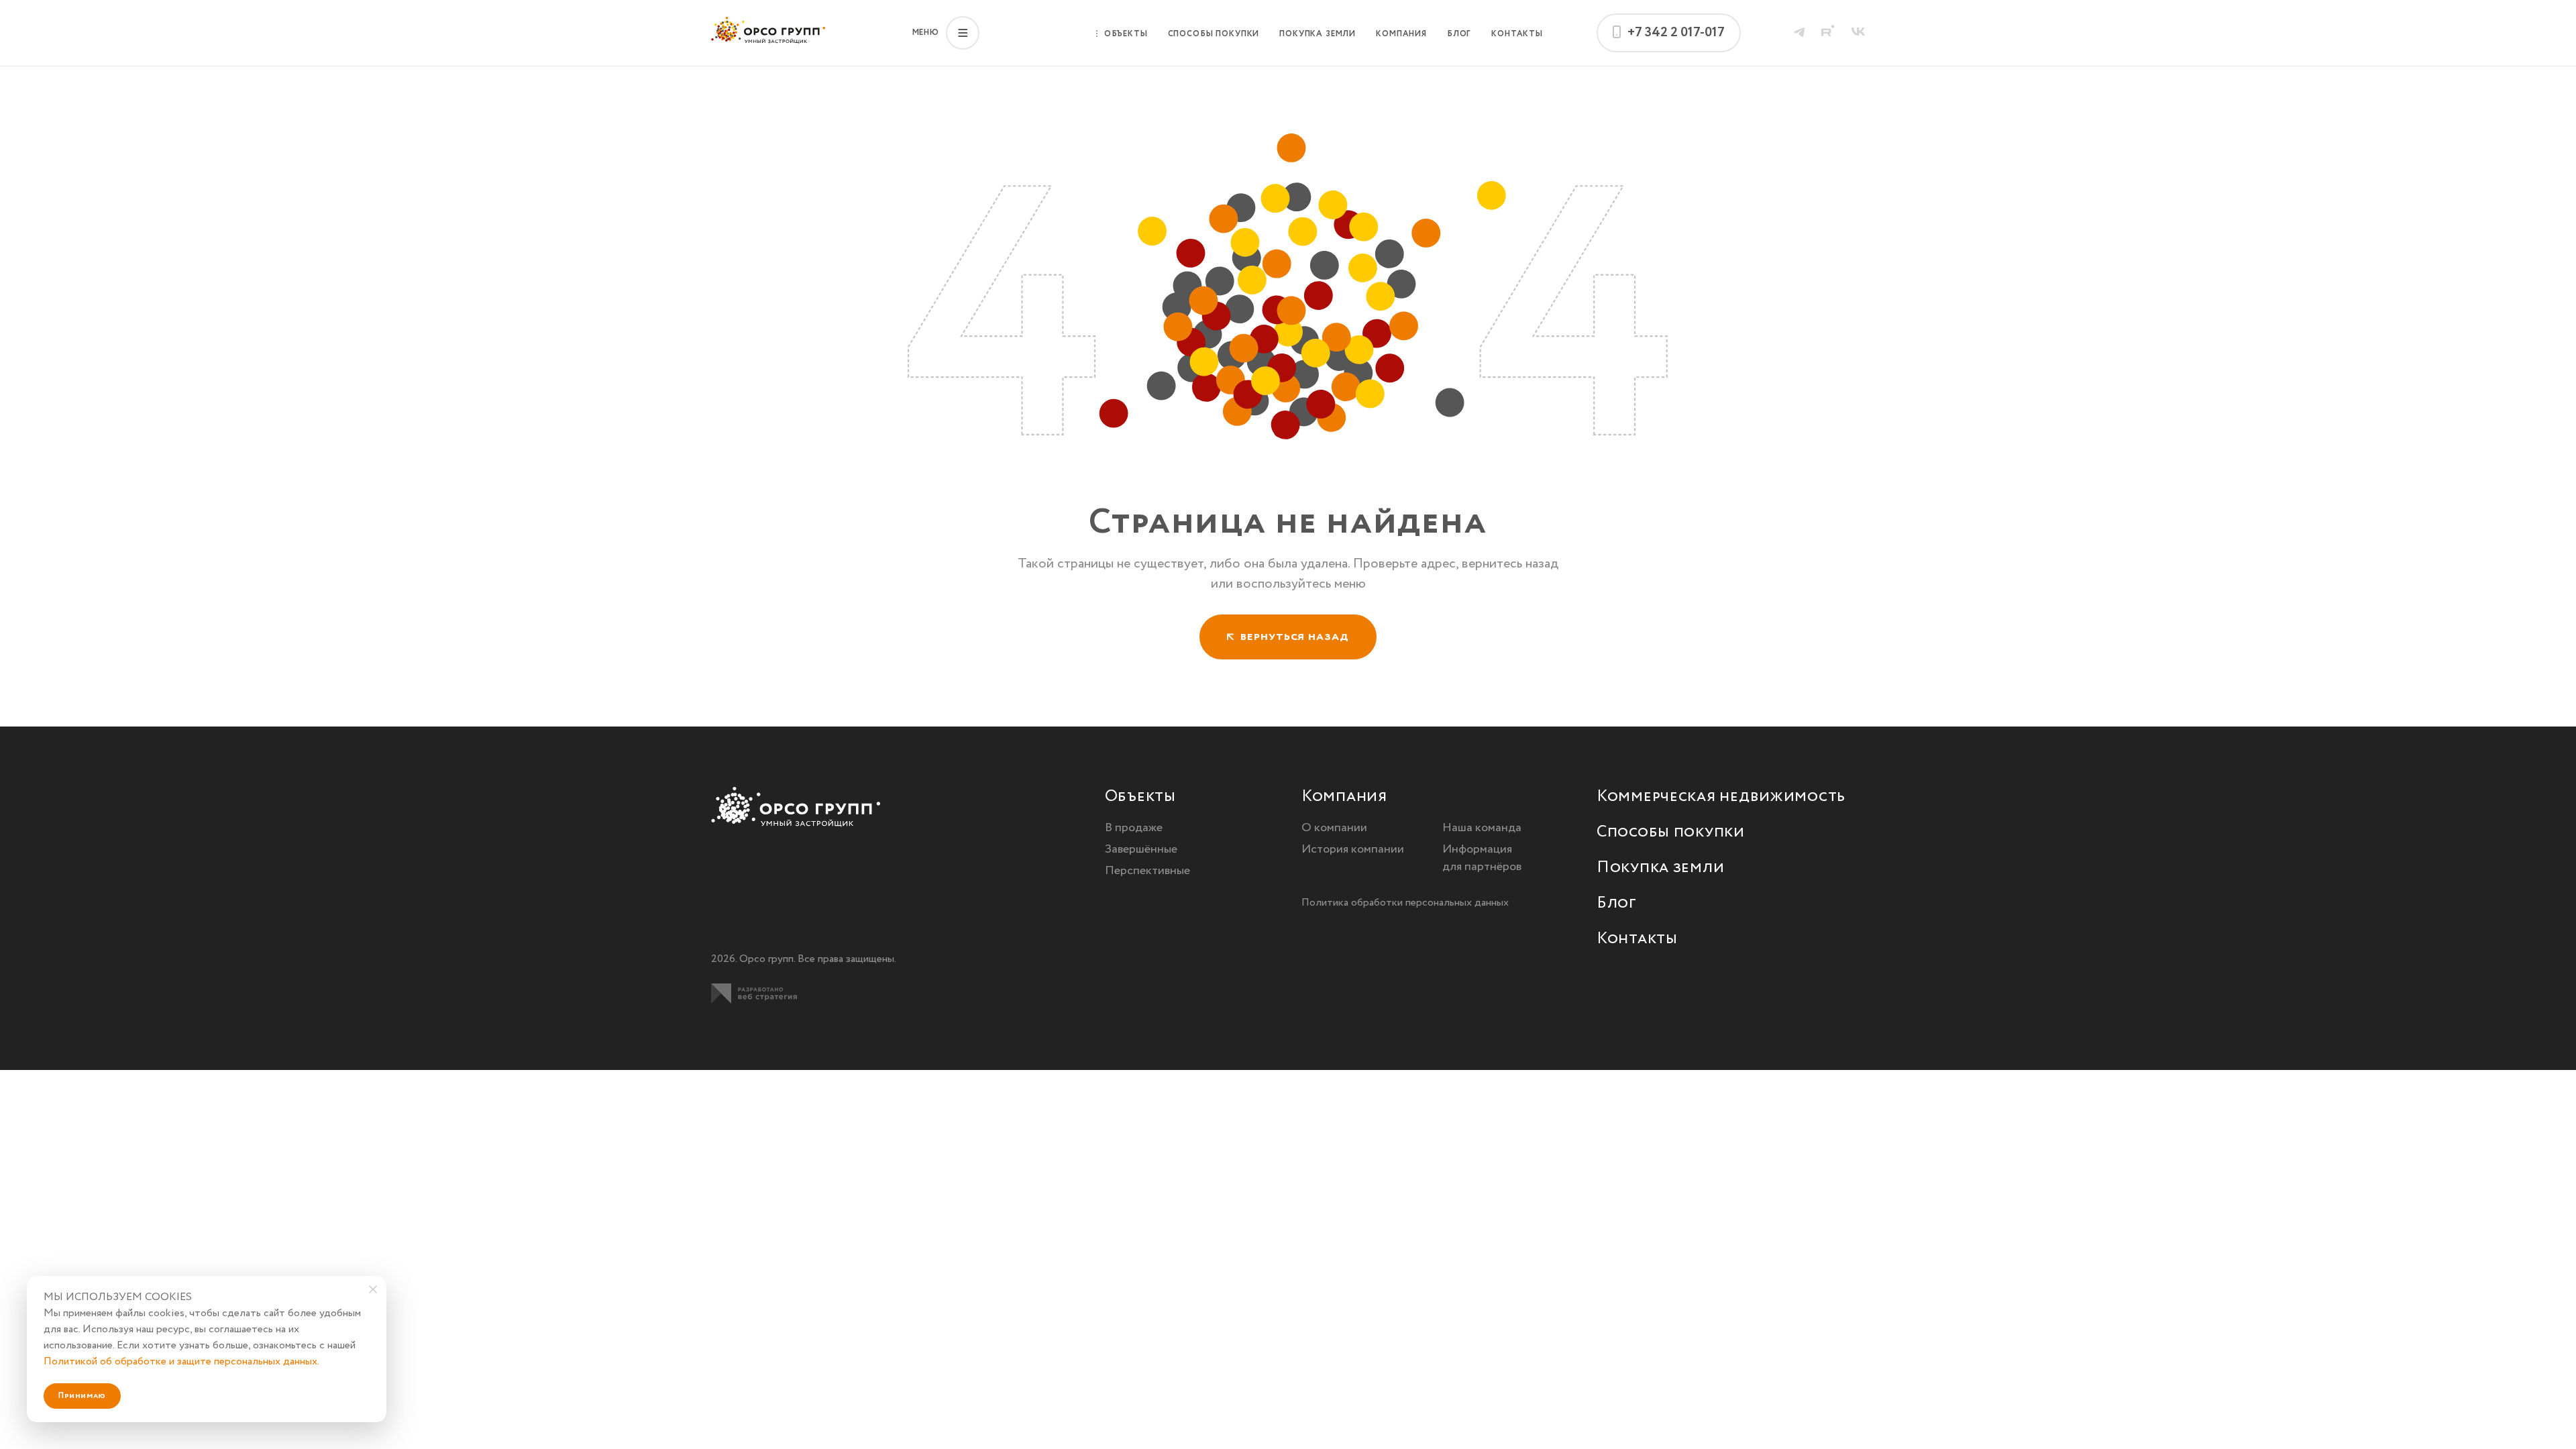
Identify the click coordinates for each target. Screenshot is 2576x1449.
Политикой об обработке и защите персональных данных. (181, 1361)
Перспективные (1147, 871)
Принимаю (82, 1396)
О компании (1334, 828)
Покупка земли (1318, 34)
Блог (1459, 34)
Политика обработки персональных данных (1405, 903)
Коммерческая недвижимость (1721, 797)
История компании (1353, 849)
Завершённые (1141, 849)
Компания (1401, 34)
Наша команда (1482, 828)
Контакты (1517, 34)
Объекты (1126, 34)
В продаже (1134, 828)
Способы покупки (1214, 34)
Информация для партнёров (1482, 858)
